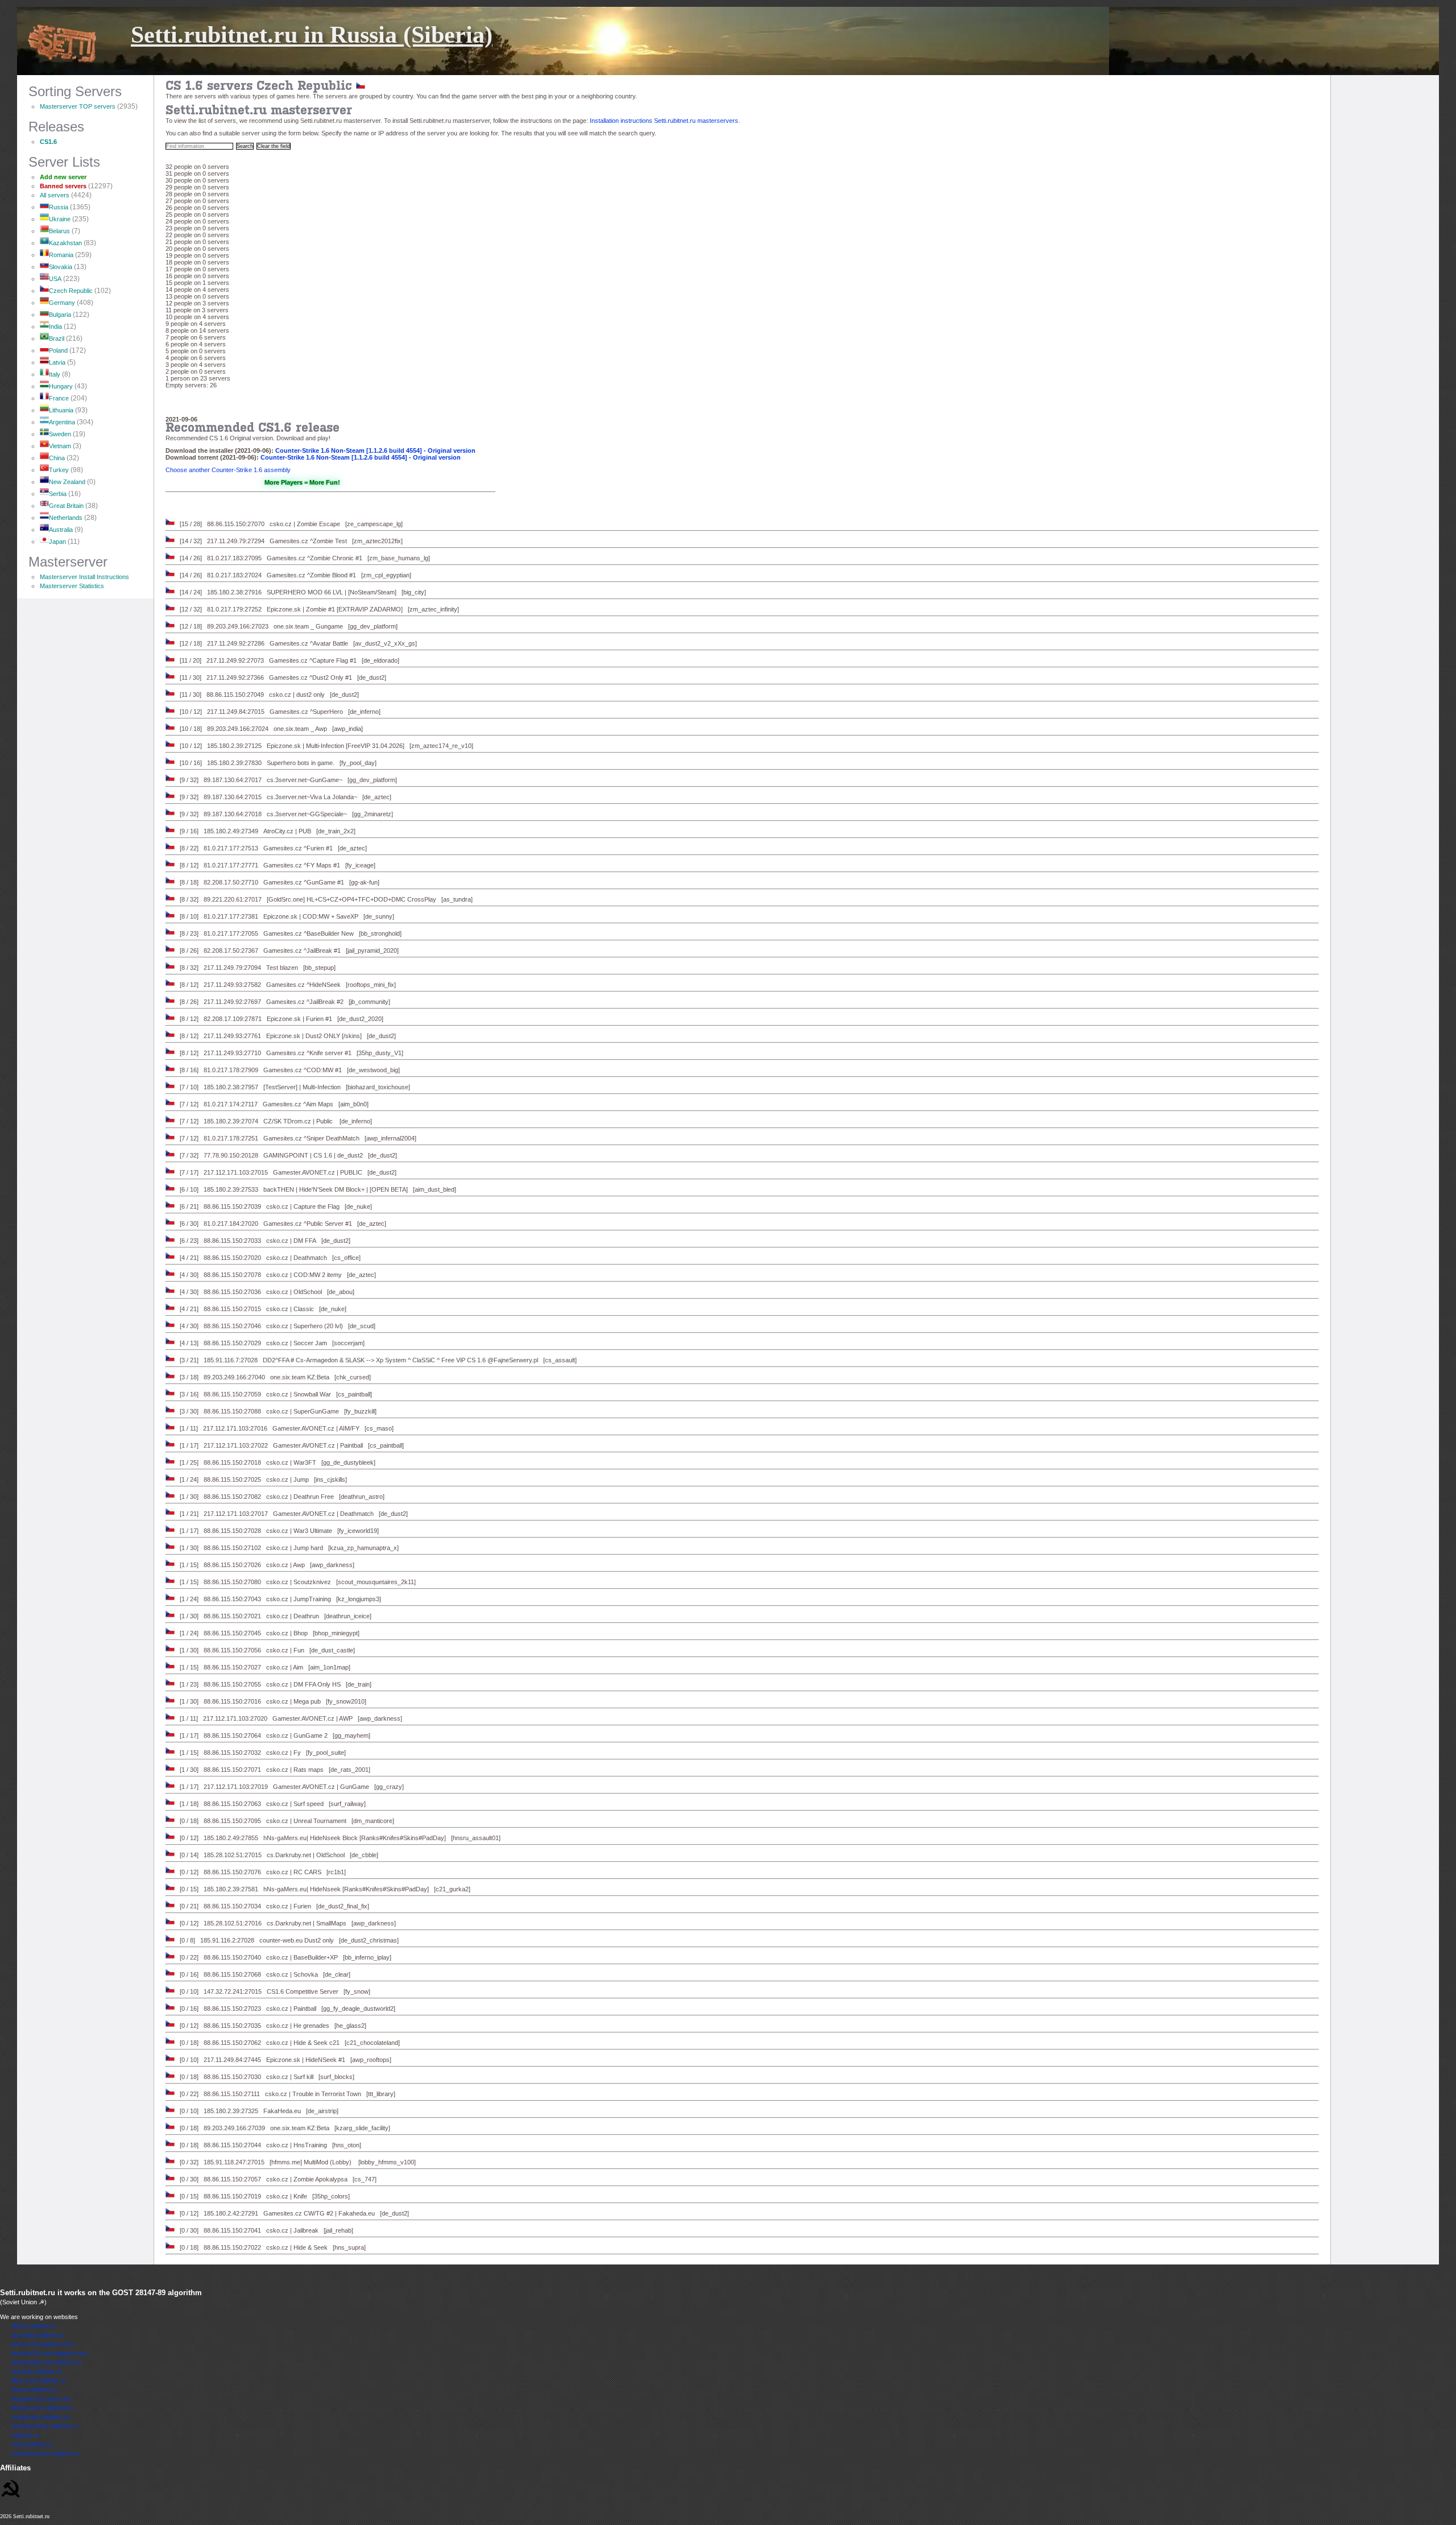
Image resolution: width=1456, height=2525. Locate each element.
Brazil (57, 338)
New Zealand (67, 482)
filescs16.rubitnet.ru (38, 2381)
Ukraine (60, 219)
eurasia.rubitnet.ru (36, 2371)
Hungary (61, 386)
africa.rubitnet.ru (34, 2326)
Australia (61, 530)
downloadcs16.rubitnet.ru (46, 2362)
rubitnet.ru (25, 2435)
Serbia (58, 494)
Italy (55, 374)
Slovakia (61, 267)
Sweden (60, 434)
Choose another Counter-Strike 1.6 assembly (228, 470)
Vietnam (60, 446)
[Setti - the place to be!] (11, 2486)
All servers (55, 195)
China (57, 458)
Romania (61, 255)
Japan (57, 542)
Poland (58, 350)
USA (55, 279)
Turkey (59, 470)
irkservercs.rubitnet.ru (42, 2408)
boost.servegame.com (42, 2344)
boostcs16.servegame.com (49, 2353)
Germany (62, 303)
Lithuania (61, 410)
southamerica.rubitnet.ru (45, 2453)
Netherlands (66, 518)
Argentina (62, 422)
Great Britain (66, 506)
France (59, 398)
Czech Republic (71, 291)
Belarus (59, 231)
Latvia (57, 362)
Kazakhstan (65, 243)
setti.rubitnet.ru (32, 2444)
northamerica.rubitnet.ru (44, 2426)
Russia (59, 207)
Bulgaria (60, 315)
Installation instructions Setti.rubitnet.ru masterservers (664, 121)
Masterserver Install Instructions (84, 577)
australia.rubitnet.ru (38, 2335)
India (55, 327)
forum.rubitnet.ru (34, 2390)
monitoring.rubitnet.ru (40, 2417)
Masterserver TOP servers (78, 106)
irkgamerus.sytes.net (41, 2399)
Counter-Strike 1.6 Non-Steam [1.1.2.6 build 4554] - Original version (375, 451)
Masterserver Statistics (72, 586)
